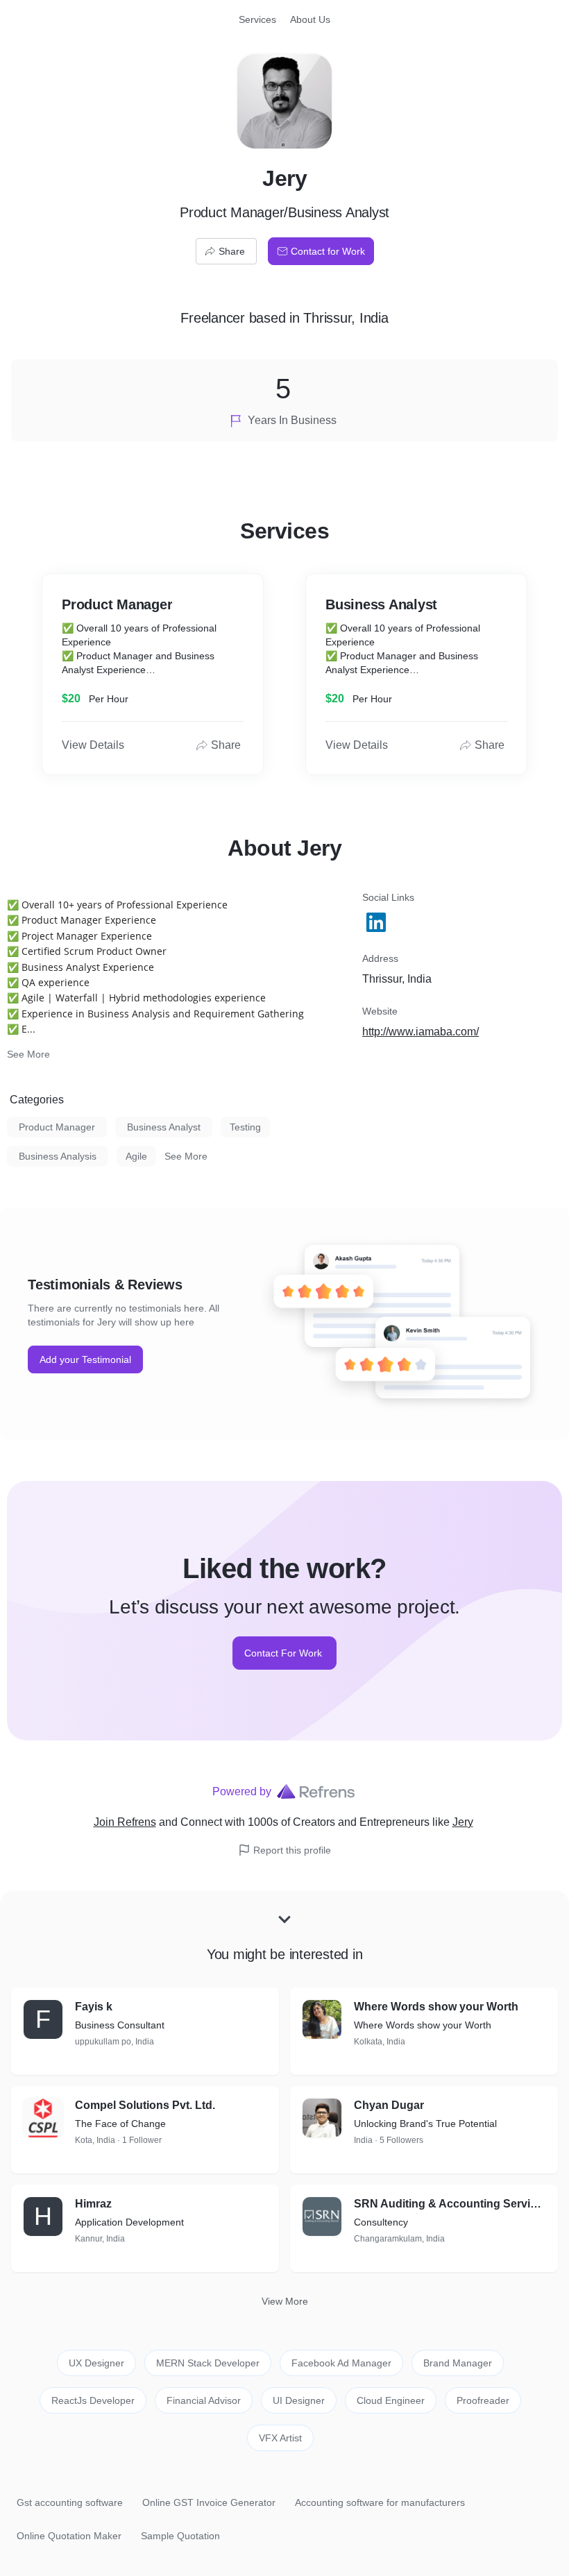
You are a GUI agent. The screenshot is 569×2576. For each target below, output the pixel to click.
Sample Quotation (180, 2536)
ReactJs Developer (93, 2400)
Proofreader (483, 2400)
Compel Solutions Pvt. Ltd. (145, 2105)
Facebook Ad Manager (341, 2363)
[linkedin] (377, 922)
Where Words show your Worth (436, 2007)
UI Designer (299, 2400)
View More (285, 2301)
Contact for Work (328, 251)
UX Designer (96, 2363)
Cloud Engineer (391, 2400)
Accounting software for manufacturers (380, 2502)
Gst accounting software (70, 2502)
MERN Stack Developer (208, 2363)
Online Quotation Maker (69, 2536)
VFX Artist (280, 2438)
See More (28, 1054)
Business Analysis (58, 1156)
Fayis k (94, 2007)
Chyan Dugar (389, 2105)
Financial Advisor (204, 2400)
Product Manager (57, 1127)
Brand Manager (458, 2363)
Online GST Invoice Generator (209, 2502)
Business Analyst (164, 1127)
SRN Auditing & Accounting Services (450, 2204)
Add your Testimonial (85, 1359)
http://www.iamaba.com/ (421, 1032)
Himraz (93, 2204)
